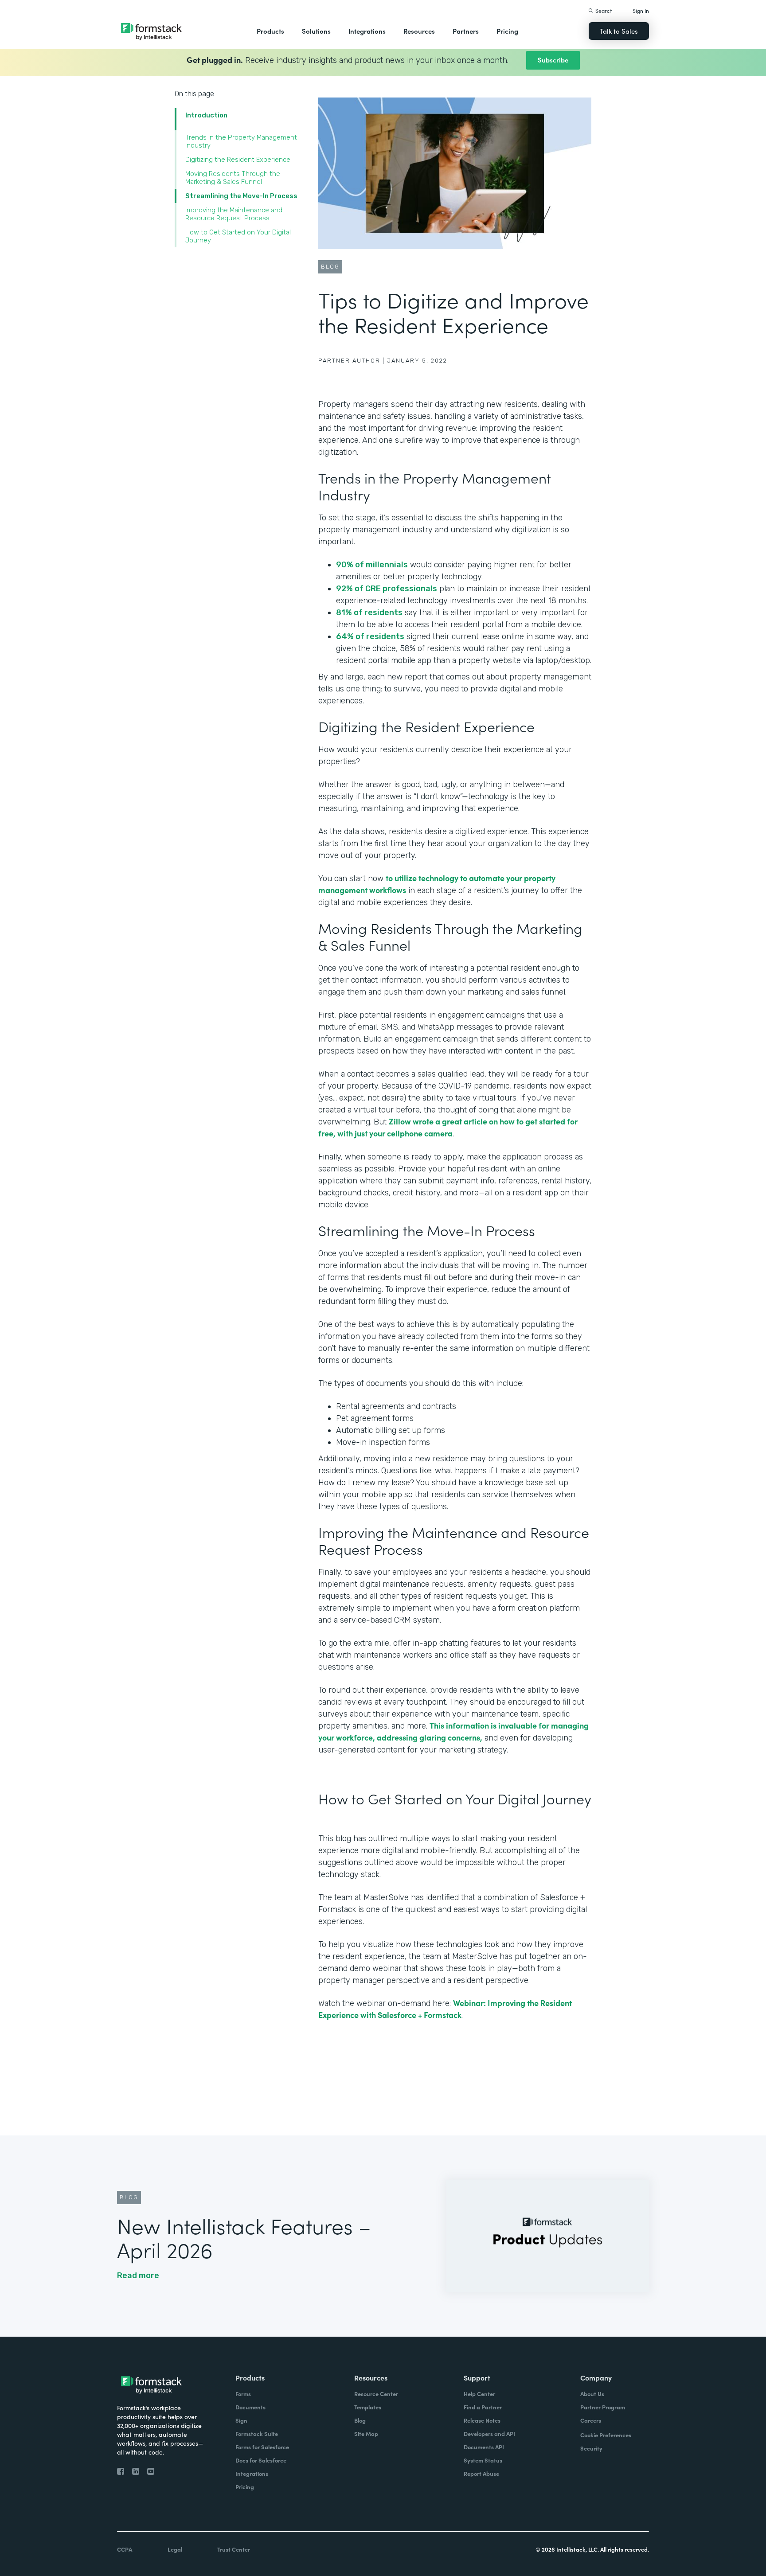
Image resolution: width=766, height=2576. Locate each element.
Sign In (641, 10)
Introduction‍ (206, 115)
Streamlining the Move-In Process (243, 196)
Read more (138, 2275)
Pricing (507, 31)
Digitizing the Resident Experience (238, 160)
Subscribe (553, 60)
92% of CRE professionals (387, 589)
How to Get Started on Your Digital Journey (238, 236)
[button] (270, 31)
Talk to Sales (619, 31)
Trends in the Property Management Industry (241, 141)
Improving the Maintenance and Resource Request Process (234, 214)
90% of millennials (372, 565)
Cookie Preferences (606, 2435)
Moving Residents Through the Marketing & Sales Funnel (233, 178)
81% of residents (369, 613)
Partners (466, 31)
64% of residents (370, 636)
